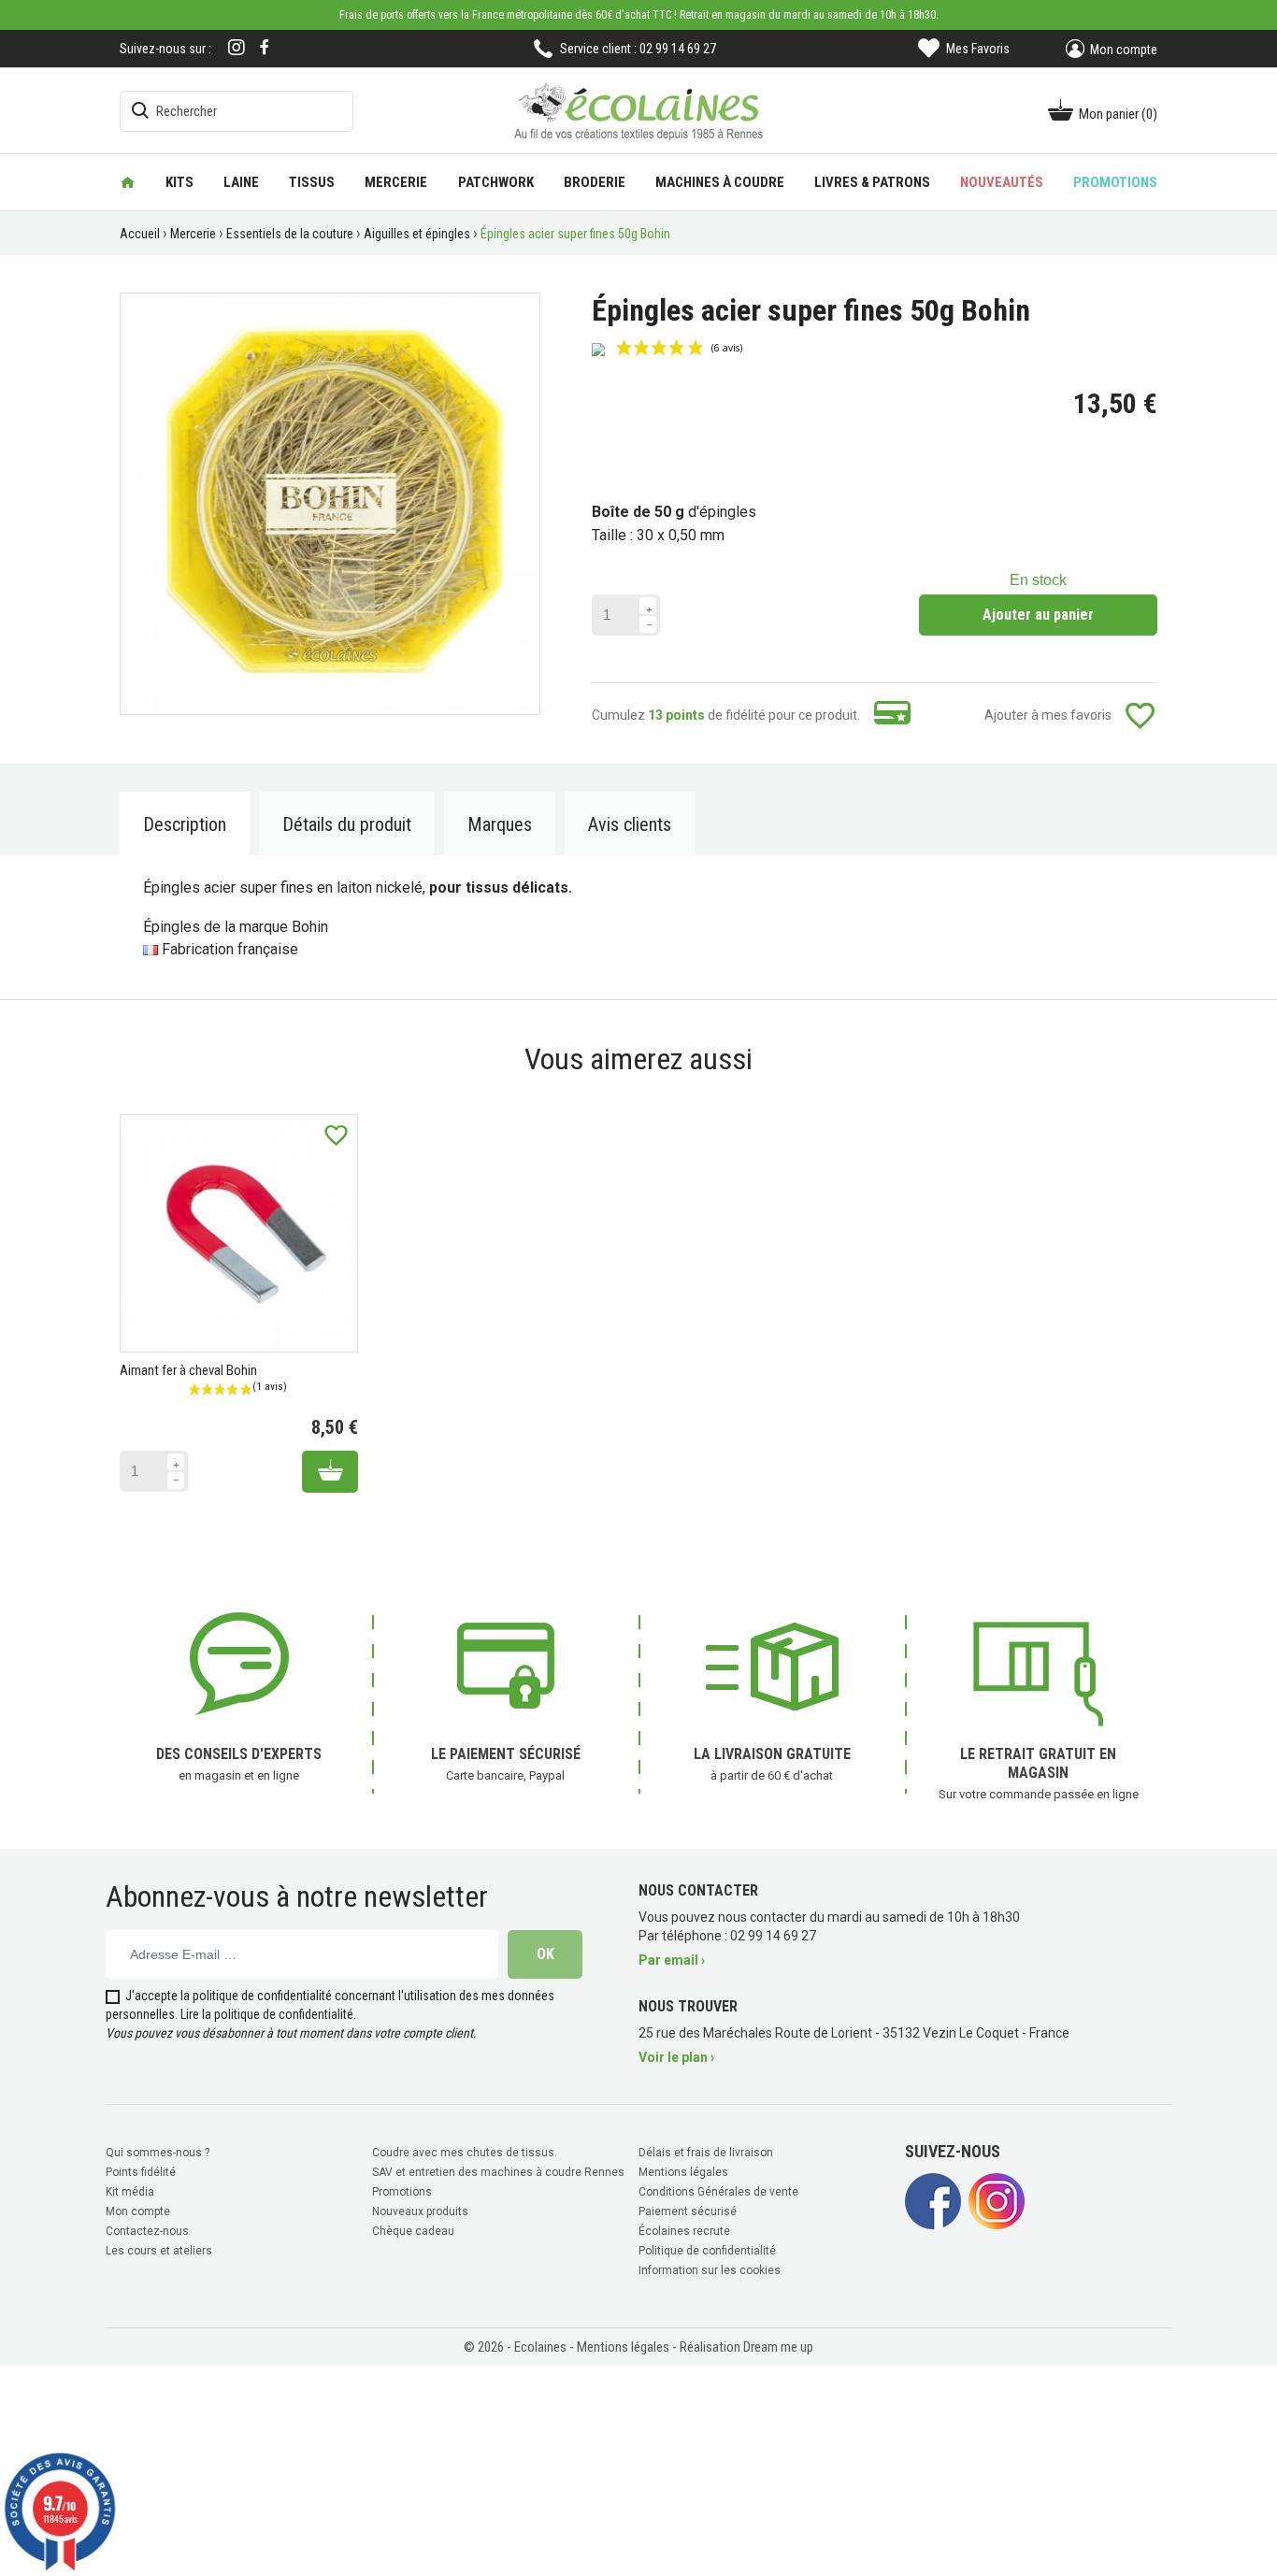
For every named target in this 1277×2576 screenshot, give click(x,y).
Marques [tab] (500, 824)
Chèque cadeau (413, 2231)
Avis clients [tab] (630, 824)
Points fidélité (141, 2172)
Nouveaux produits (420, 2211)
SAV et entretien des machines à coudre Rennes (498, 2172)
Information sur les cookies (710, 2270)
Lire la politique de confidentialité (267, 2014)
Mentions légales (683, 2172)
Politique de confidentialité (707, 2251)
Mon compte (138, 2211)
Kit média (130, 2192)
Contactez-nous (147, 2231)
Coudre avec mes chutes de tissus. (465, 2153)
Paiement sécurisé (688, 2211)
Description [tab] (185, 824)
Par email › (672, 1960)
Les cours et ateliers (159, 2251)
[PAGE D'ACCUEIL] (128, 182)
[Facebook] (265, 47)
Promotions (402, 2192)
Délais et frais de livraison (706, 2153)
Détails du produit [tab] (347, 824)
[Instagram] (237, 49)
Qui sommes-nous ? (158, 2153)
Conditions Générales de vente (718, 2192)
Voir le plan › (676, 2057)
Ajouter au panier (1038, 615)
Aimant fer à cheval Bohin (188, 1370)
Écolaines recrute (684, 2231)
